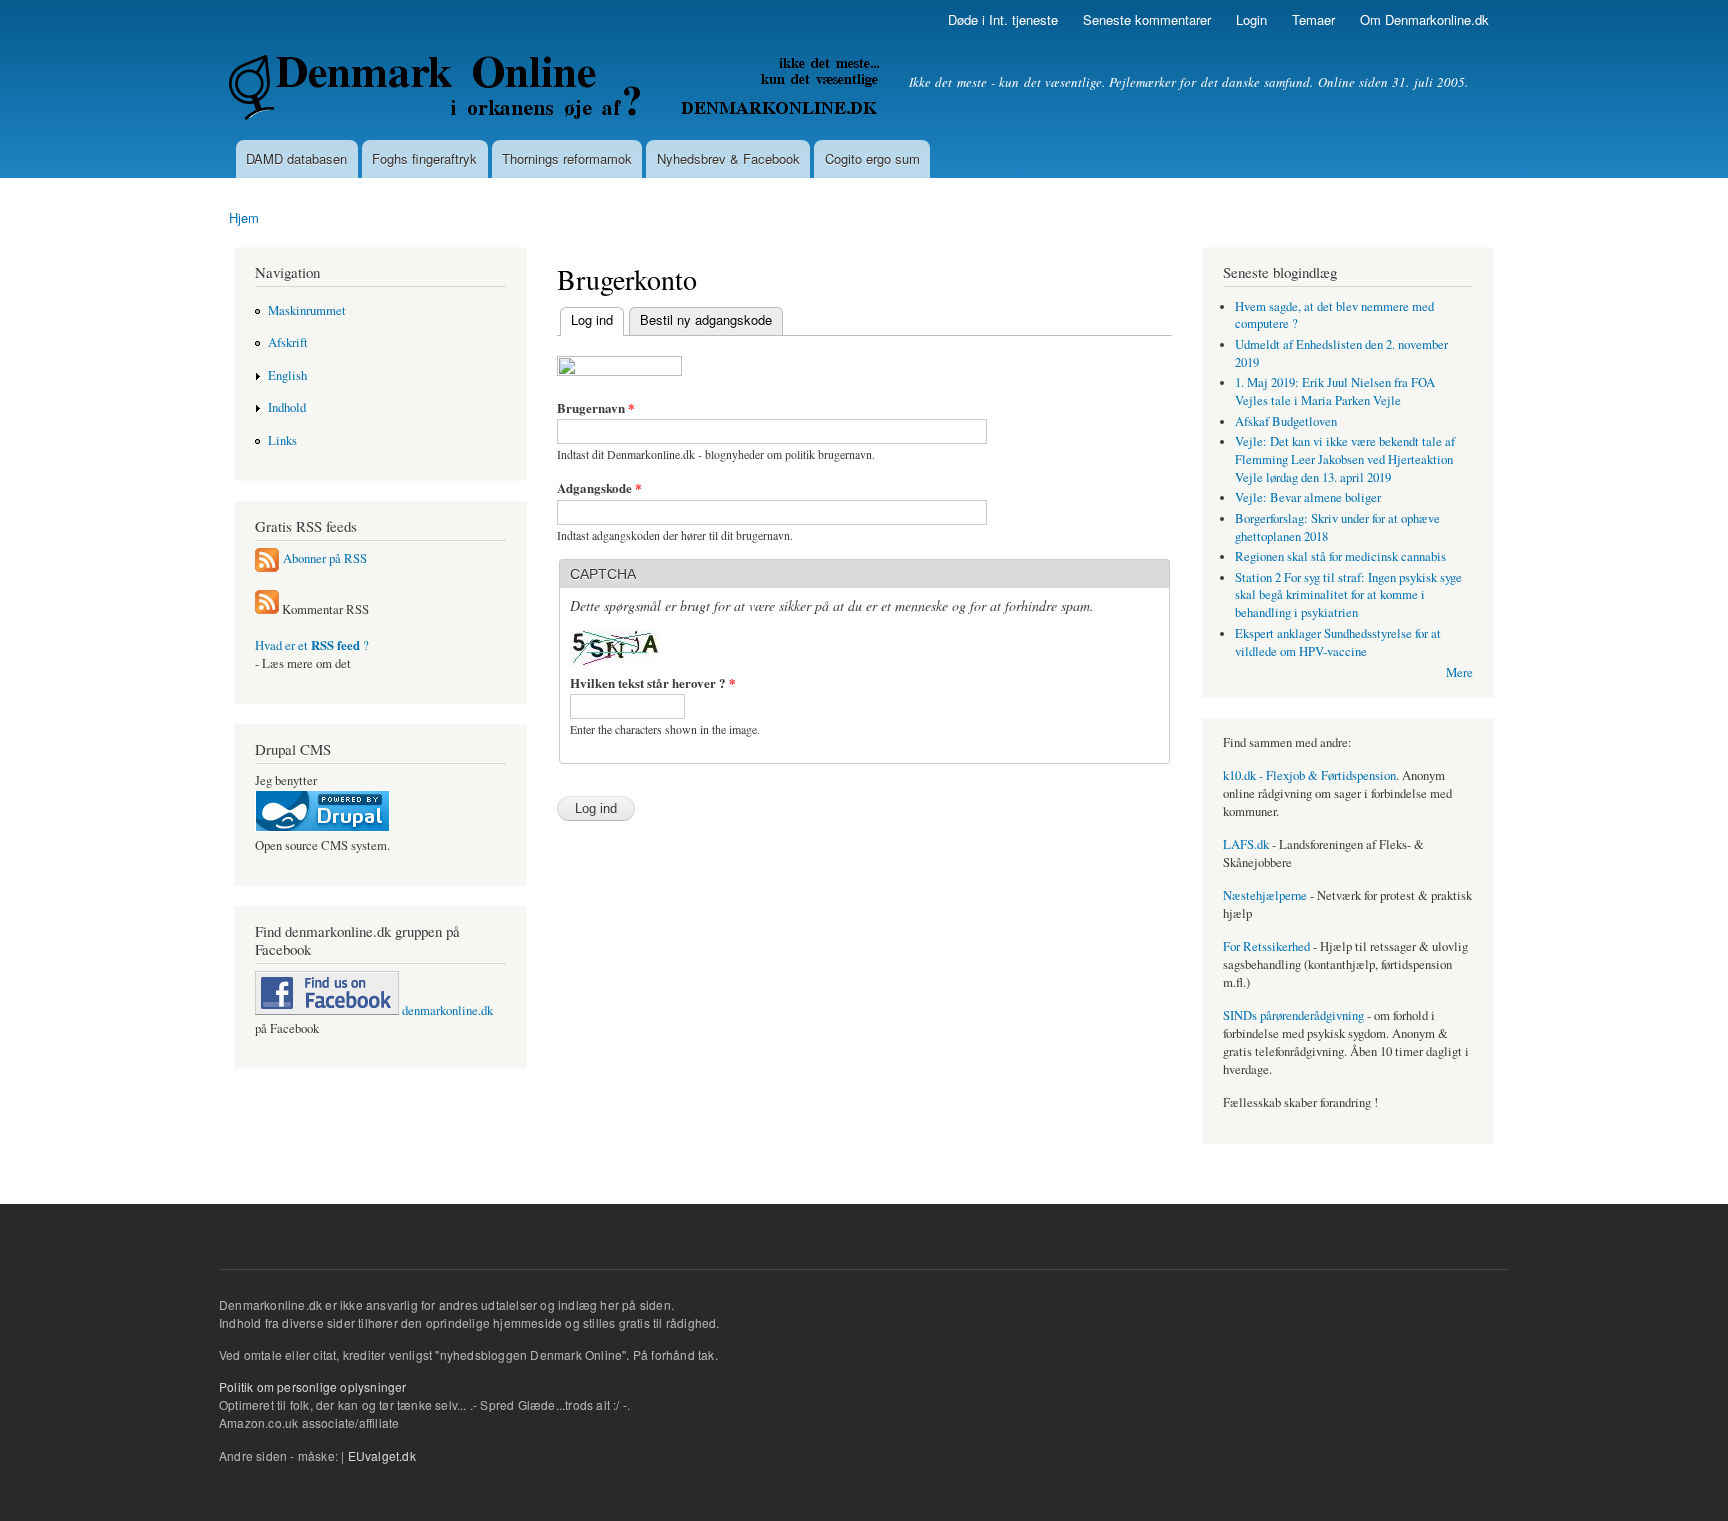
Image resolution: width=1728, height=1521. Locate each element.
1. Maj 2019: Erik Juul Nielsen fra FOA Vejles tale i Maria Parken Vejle (1335, 391)
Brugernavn (596, 407)
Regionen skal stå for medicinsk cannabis (1340, 556)
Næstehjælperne (1265, 895)
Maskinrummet (307, 310)
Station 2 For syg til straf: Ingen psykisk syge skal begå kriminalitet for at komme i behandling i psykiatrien (1348, 595)
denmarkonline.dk (446, 1010)
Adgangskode (599, 487)
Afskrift (288, 342)
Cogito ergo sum (872, 158)
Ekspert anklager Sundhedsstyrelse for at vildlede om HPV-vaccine (1338, 642)
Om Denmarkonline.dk (1424, 19)
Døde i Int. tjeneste (1003, 19)
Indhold (287, 407)
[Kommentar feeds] (267, 609)
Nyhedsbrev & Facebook (728, 158)
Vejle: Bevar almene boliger (1308, 497)
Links (282, 440)
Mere (1459, 672)
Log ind (586, 319)
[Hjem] (556, 90)
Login (1251, 19)
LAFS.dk (1246, 844)
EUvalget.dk (382, 1455)
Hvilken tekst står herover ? (653, 682)
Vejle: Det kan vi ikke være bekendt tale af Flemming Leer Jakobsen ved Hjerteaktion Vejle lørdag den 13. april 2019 (1345, 459)
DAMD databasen (296, 158)
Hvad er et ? (312, 645)
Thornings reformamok (567, 158)
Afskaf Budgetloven (1286, 421)
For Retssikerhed (1266, 946)
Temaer (1313, 19)
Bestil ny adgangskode (706, 319)
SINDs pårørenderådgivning (1293, 1015)
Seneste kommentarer (1147, 19)
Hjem (244, 217)
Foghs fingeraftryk (424, 158)
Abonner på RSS (325, 558)
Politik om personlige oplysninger (313, 1386)
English (287, 375)
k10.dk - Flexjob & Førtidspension (1309, 775)
